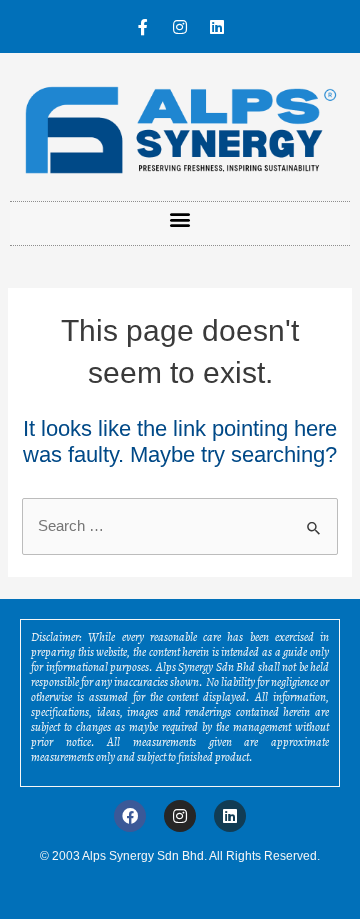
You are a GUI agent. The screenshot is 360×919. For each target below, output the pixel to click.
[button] (180, 218)
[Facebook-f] (143, 27)
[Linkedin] (217, 27)
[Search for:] (179, 526)
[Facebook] (130, 816)
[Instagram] (180, 27)
